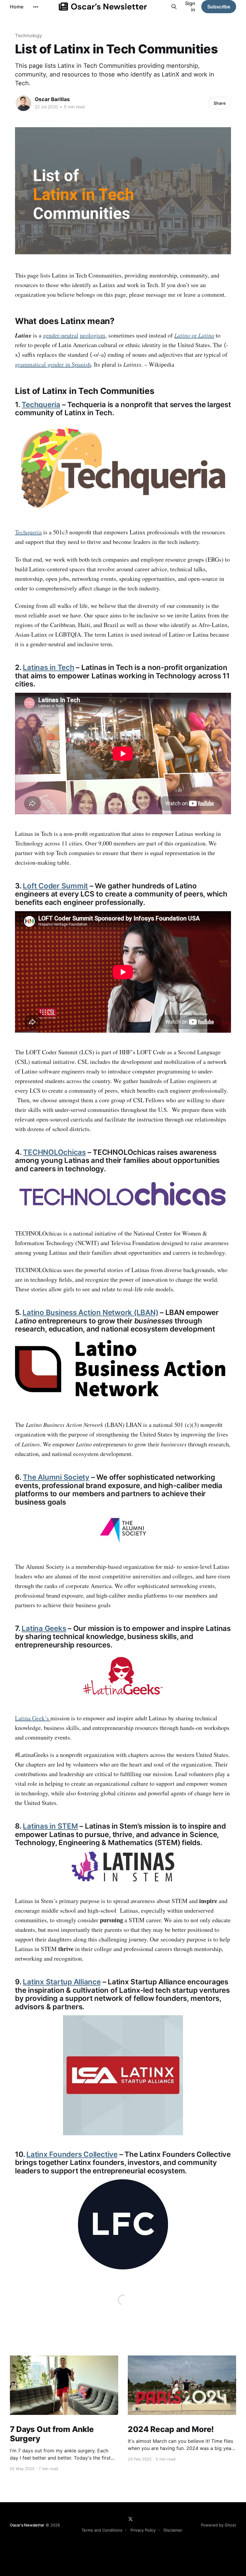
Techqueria (41, 405)
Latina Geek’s (33, 1718)
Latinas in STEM (50, 1826)
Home (17, 7)
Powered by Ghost (219, 2525)
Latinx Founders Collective (72, 2154)
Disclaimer (173, 2530)
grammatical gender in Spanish (53, 364)
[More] (36, 7)
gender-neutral (61, 335)
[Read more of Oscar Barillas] (23, 103)
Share (220, 103)
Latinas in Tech (48, 667)
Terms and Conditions (102, 2530)
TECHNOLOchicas (54, 1152)
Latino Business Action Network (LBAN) (90, 1312)
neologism (93, 335)
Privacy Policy (143, 2530)
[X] (130, 2519)
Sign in (190, 6)
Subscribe (219, 7)
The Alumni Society (56, 1477)
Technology (28, 35)
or (194, 335)
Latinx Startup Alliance (62, 1982)
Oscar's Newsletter (27, 2525)
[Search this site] (174, 7)
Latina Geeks (44, 1628)
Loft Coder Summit (55, 886)
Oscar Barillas (52, 99)
